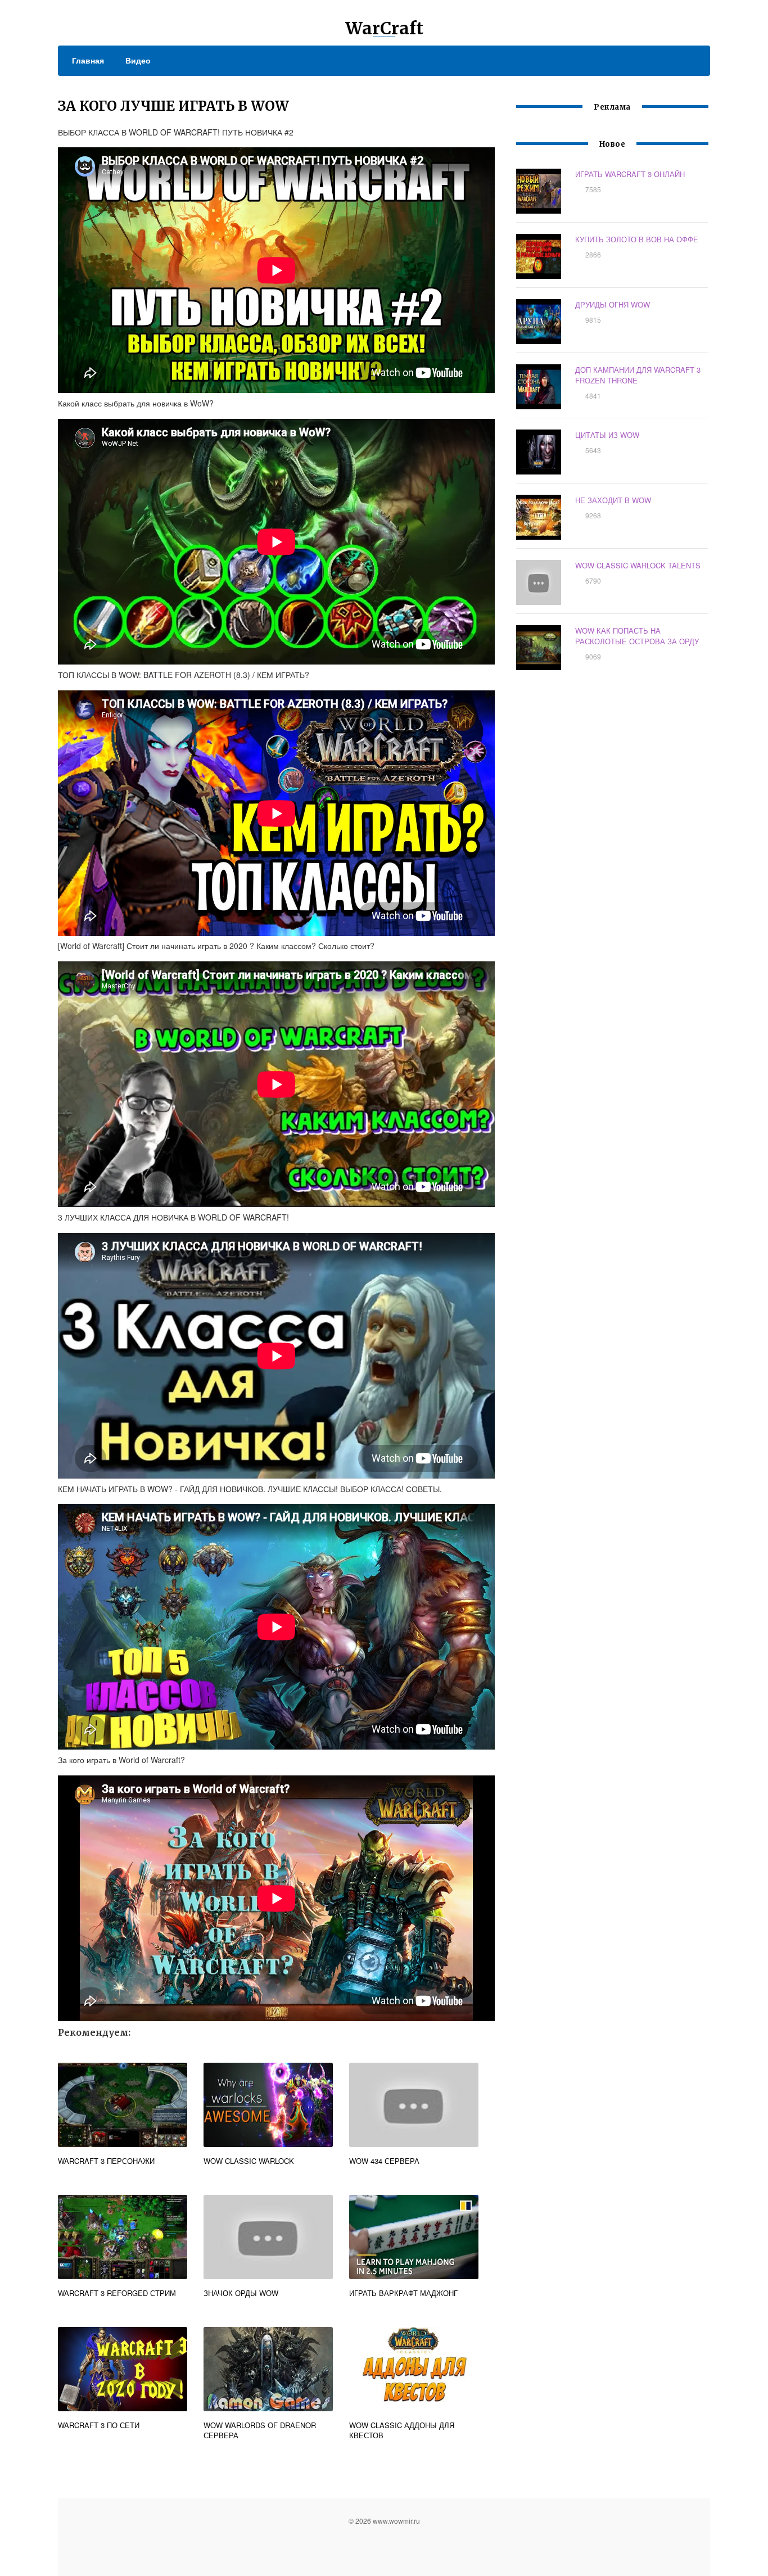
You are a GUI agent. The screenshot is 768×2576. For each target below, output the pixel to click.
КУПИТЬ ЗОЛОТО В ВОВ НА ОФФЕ (637, 239)
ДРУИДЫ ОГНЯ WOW (613, 304)
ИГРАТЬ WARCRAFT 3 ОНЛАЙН (630, 174)
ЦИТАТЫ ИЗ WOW (607, 435)
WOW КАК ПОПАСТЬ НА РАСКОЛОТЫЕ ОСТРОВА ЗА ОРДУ (637, 636)
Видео (138, 60)
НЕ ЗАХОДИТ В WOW (613, 500)
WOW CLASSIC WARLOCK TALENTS (638, 565)
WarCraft (384, 28)
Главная (88, 60)
